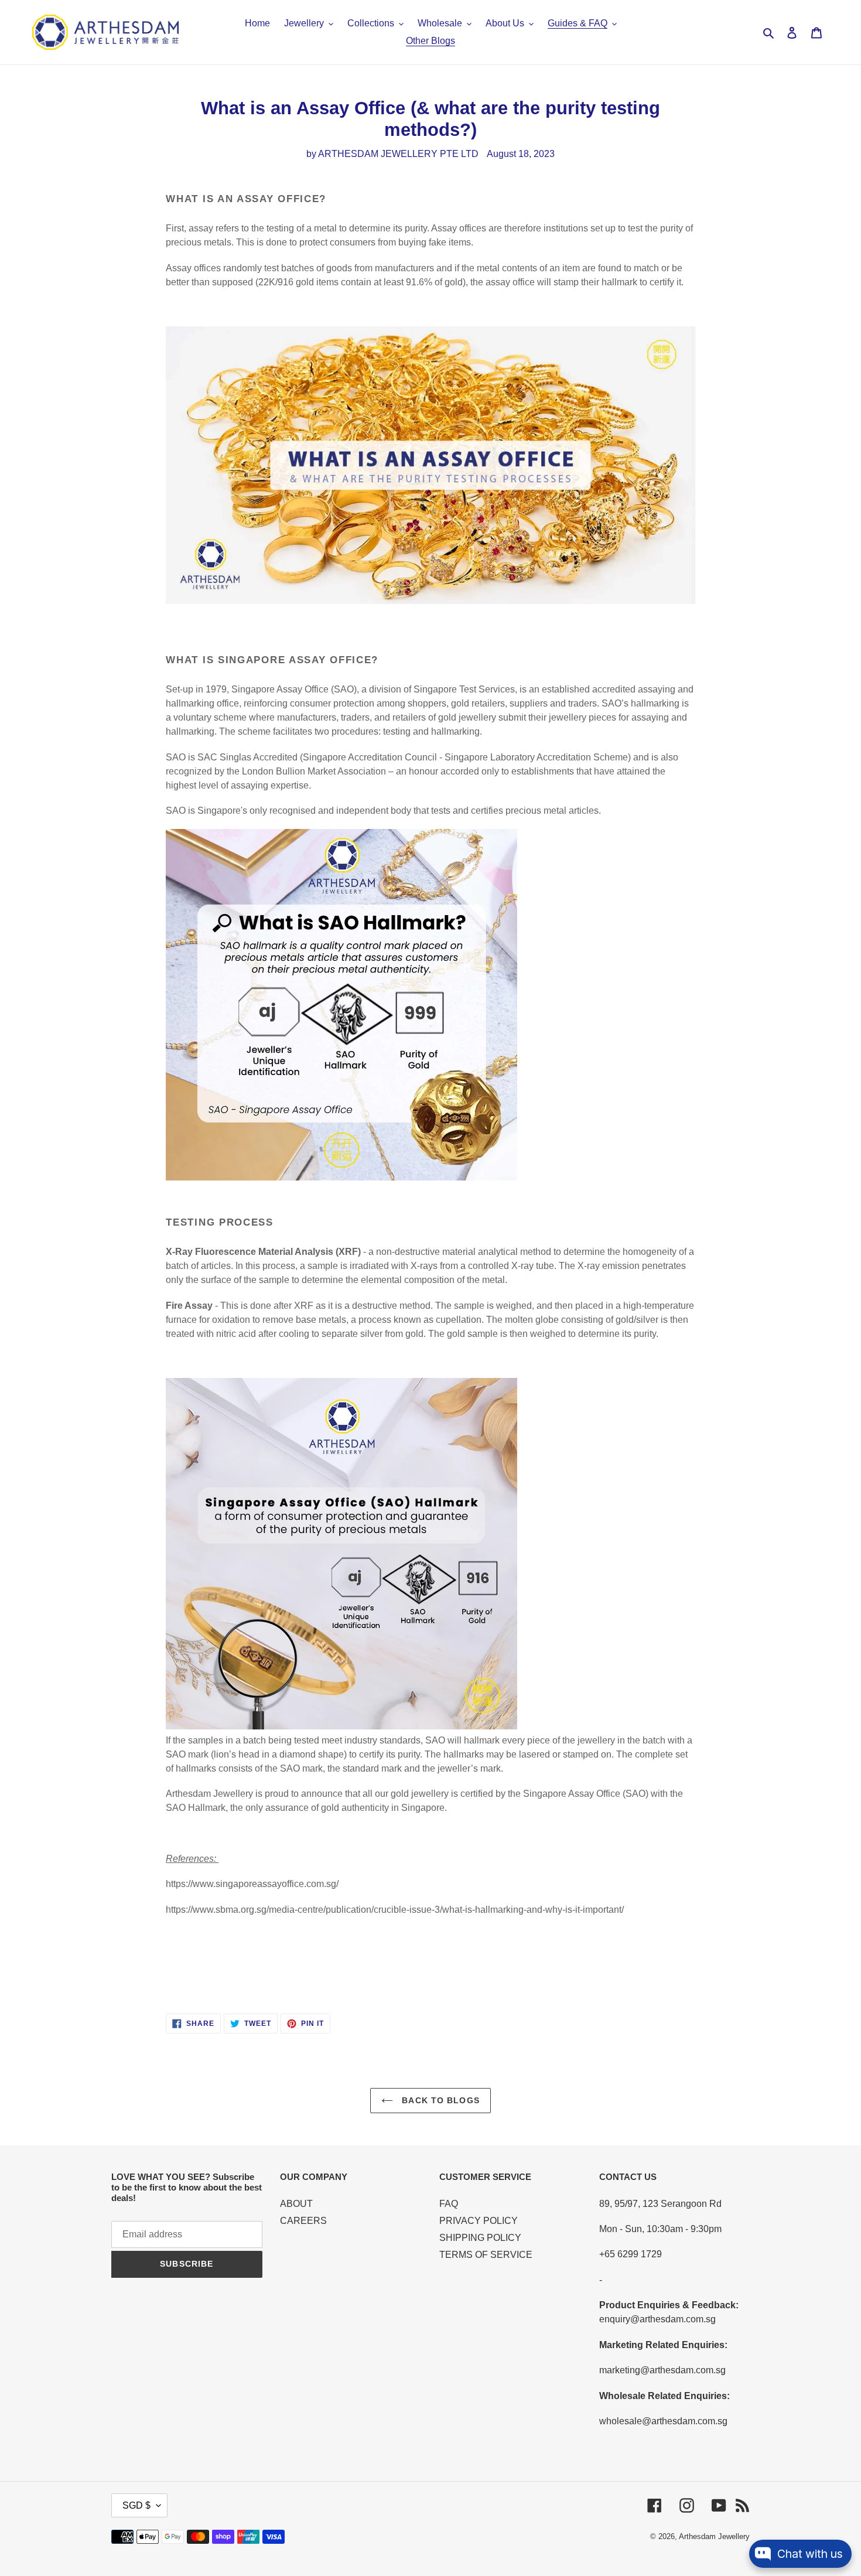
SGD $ (136, 2505)
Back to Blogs (439, 2100)
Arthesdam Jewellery (714, 2536)
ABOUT (296, 2204)
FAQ (449, 2204)
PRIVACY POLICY (479, 2221)
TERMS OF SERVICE (486, 2255)
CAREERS (303, 2221)
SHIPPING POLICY (480, 2238)
